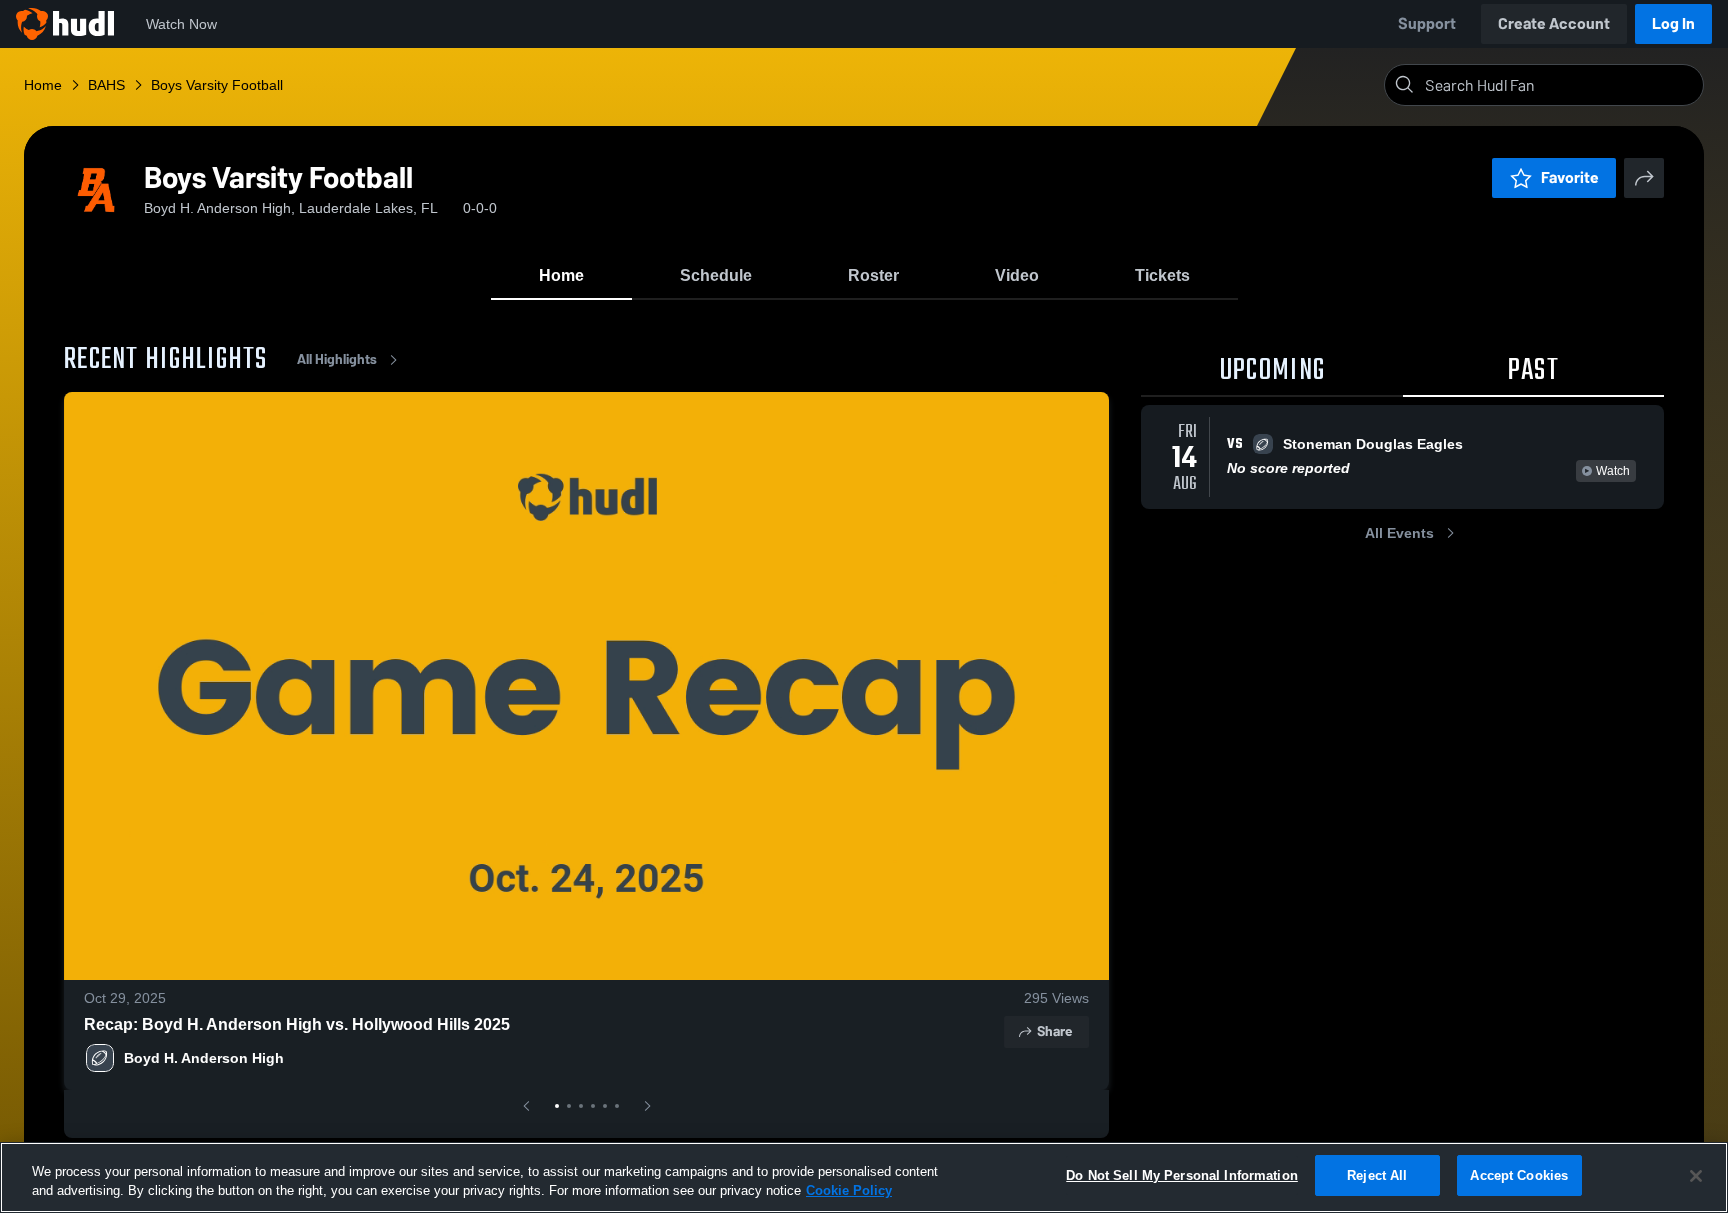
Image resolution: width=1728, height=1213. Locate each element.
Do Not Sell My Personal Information (1182, 1175)
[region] (864, 1177)
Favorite (1570, 177)
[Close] (1696, 1176)
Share (1054, 1031)
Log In (1673, 23)
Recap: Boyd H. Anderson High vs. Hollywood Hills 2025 (297, 1024)
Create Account (1554, 23)
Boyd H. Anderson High (204, 1058)
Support (1427, 23)
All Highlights (337, 359)
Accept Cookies (1519, 1175)
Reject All (1377, 1175)
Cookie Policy (849, 1191)
